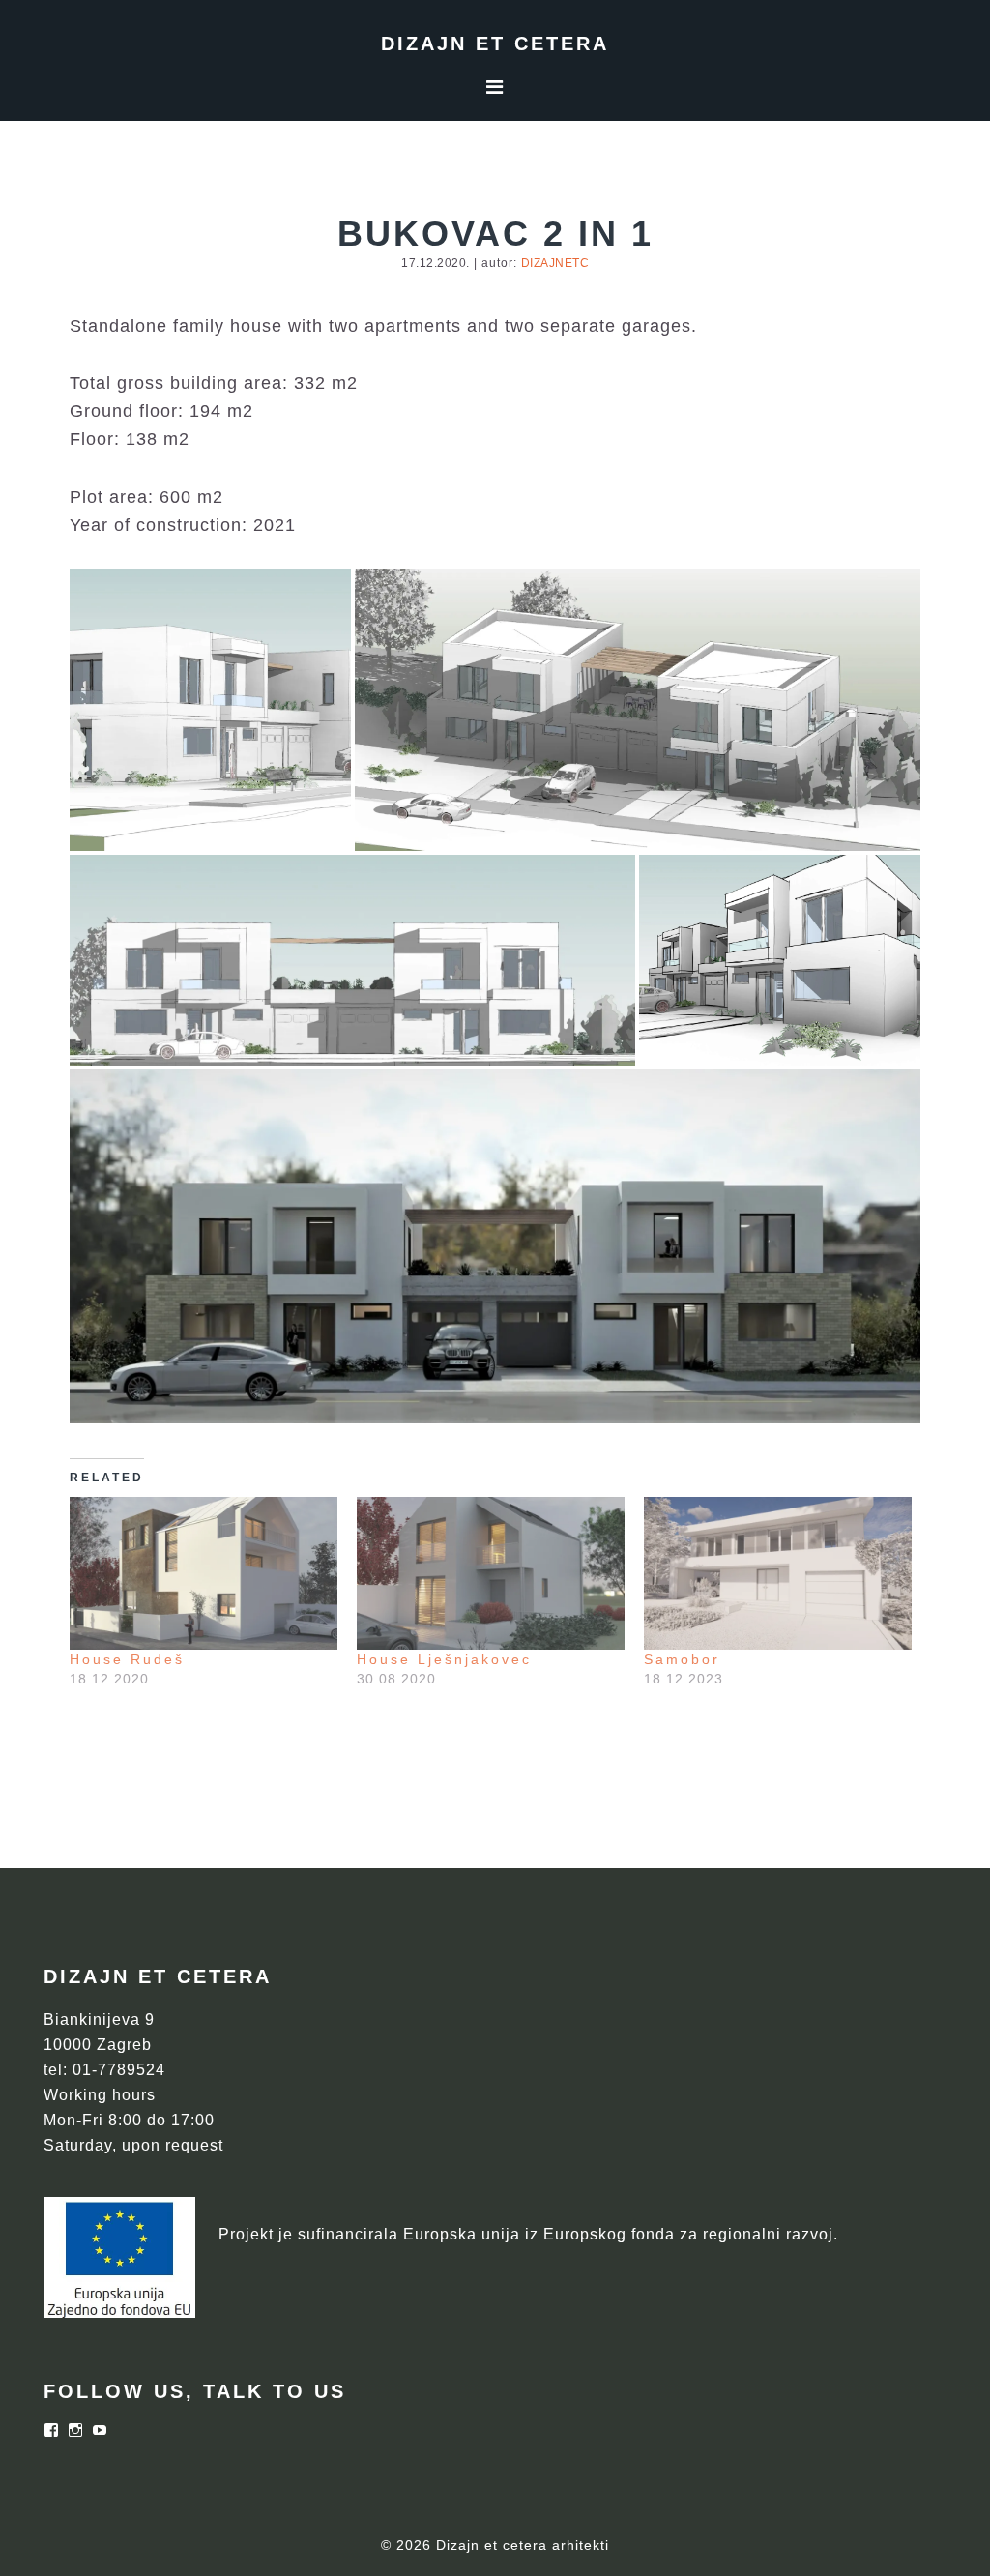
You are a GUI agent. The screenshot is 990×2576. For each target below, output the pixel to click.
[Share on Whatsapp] (278, 824)
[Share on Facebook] (252, 824)
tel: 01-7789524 (104, 2070)
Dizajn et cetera (495, 44)
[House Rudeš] (204, 1573)
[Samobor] (778, 1573)
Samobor (682, 1659)
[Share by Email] (305, 824)
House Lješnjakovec (444, 1659)
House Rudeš (127, 1659)
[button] (210, 710)
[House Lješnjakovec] (491, 1573)
